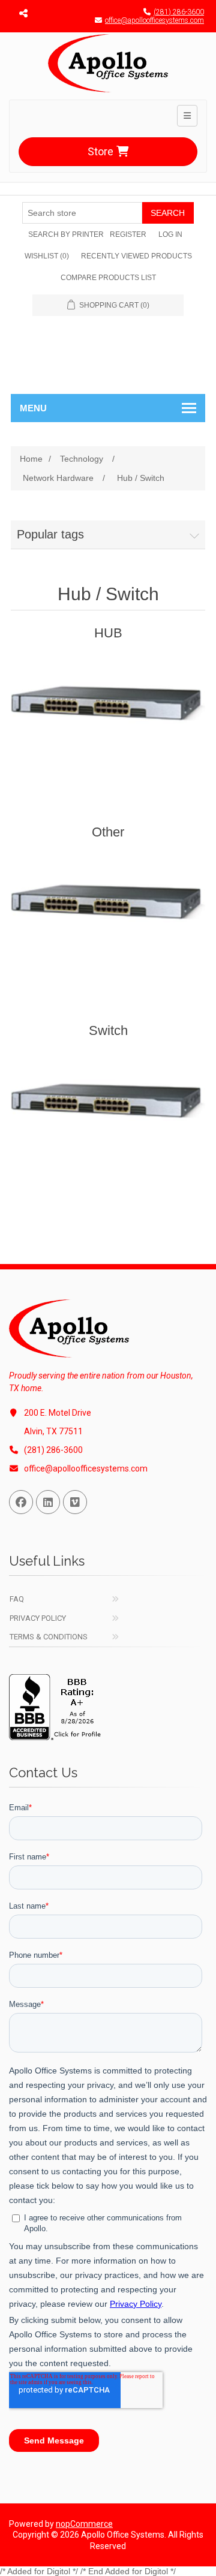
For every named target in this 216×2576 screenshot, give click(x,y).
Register (128, 234)
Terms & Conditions (49, 1637)
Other (108, 832)
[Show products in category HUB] (108, 713)
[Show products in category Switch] (108, 1111)
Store (100, 151)
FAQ (17, 1599)
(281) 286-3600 (179, 12)
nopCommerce (84, 2524)
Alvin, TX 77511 (53, 1431)
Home (31, 459)
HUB (108, 633)
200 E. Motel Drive (58, 1413)
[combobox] (82, 213)
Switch (108, 1030)
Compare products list (108, 278)
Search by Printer (66, 234)
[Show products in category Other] (108, 912)
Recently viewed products (136, 256)
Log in (170, 234)
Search (168, 213)
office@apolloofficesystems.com (154, 20)
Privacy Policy (38, 1618)
